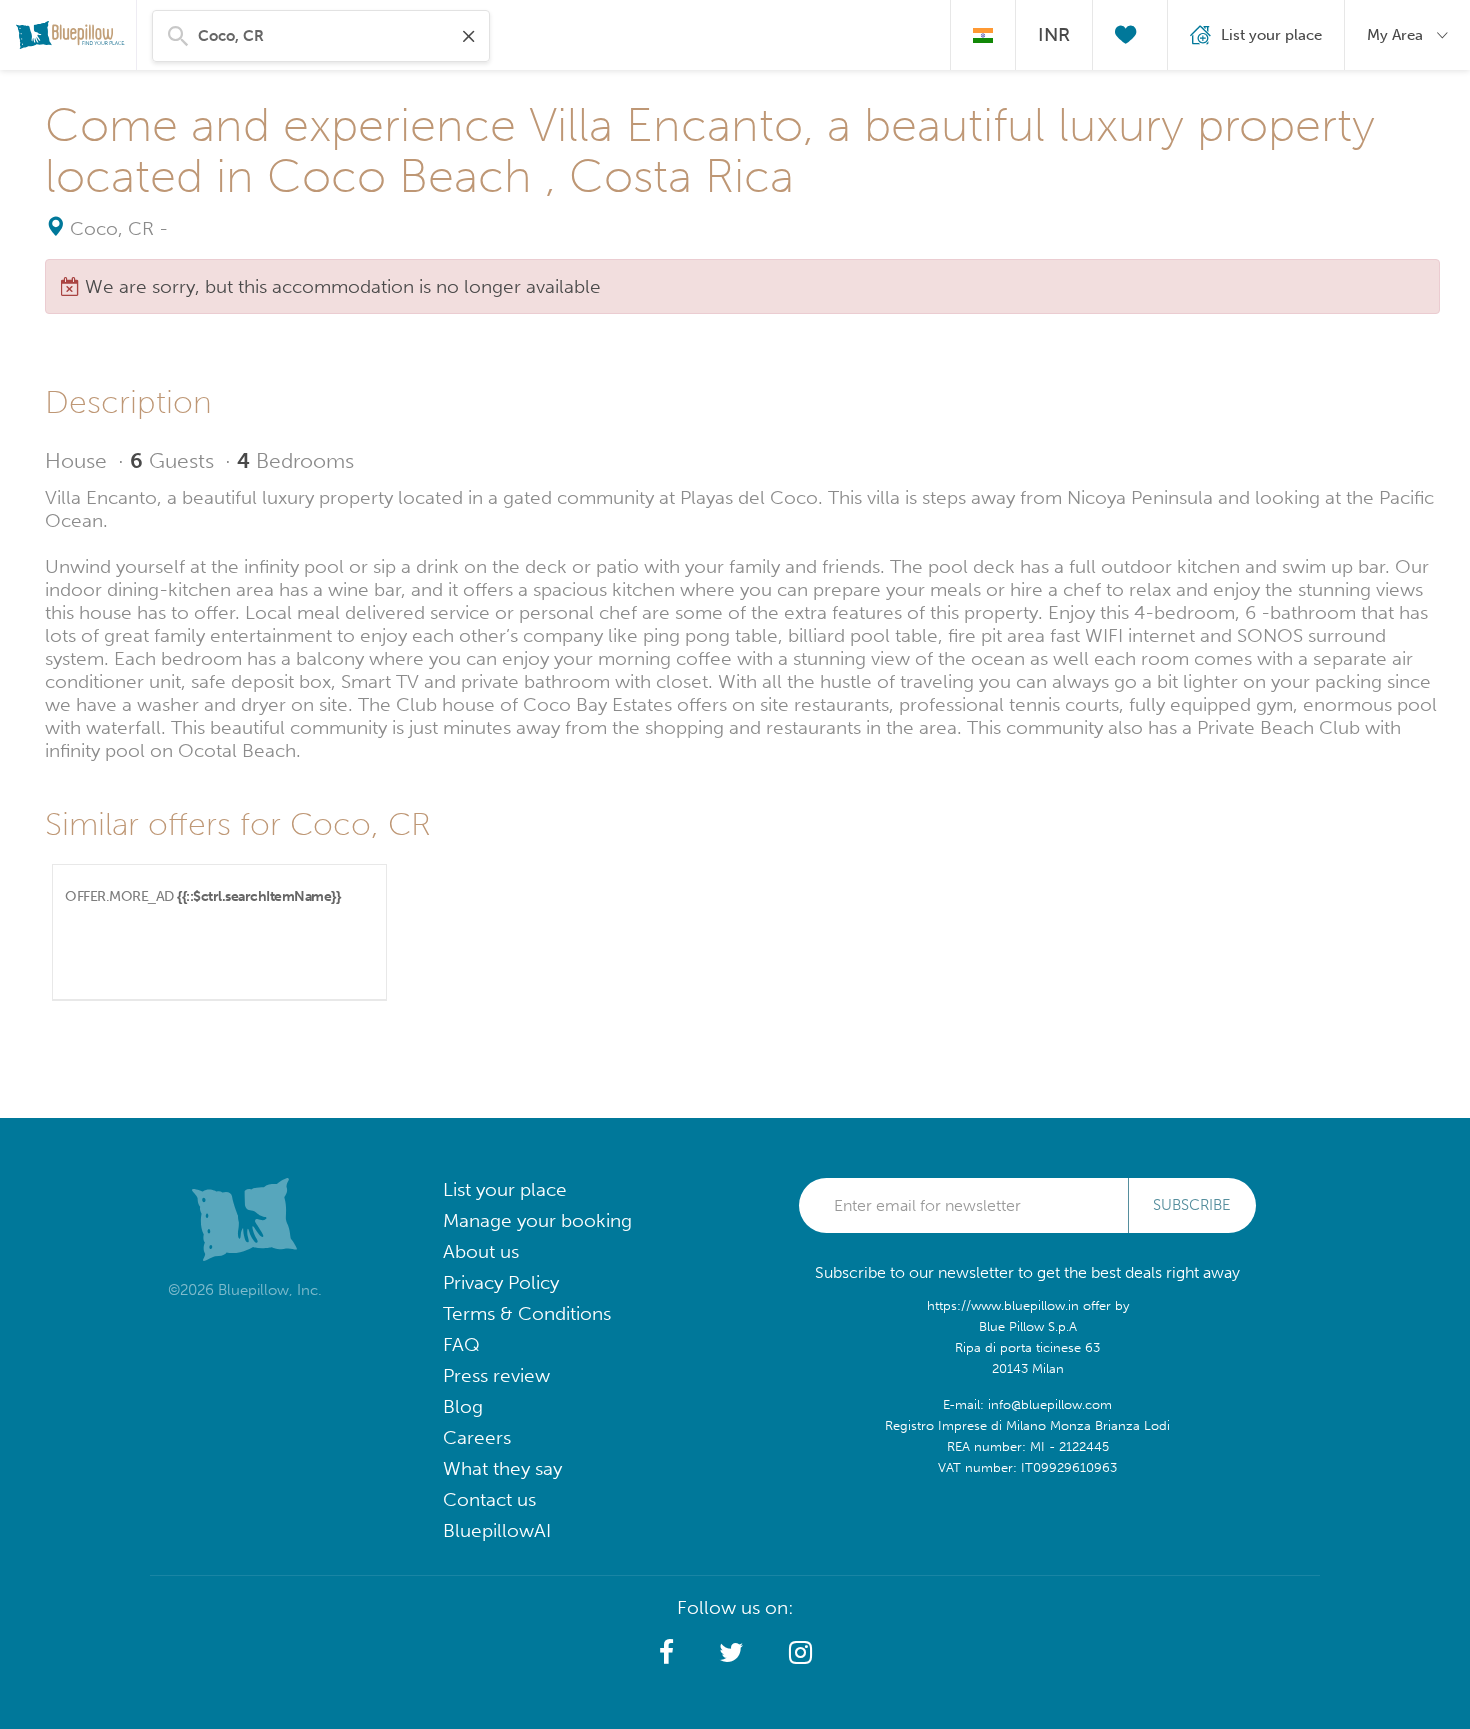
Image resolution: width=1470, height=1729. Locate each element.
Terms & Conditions (527, 1313)
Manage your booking (537, 1220)
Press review (496, 1375)
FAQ (461, 1344)
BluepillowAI (497, 1530)
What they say (502, 1468)
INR (1054, 34)
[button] (666, 1653)
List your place (505, 1189)
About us (481, 1251)
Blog (463, 1406)
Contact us (489, 1499)
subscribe (1192, 1205)
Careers (477, 1437)
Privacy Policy (501, 1282)
